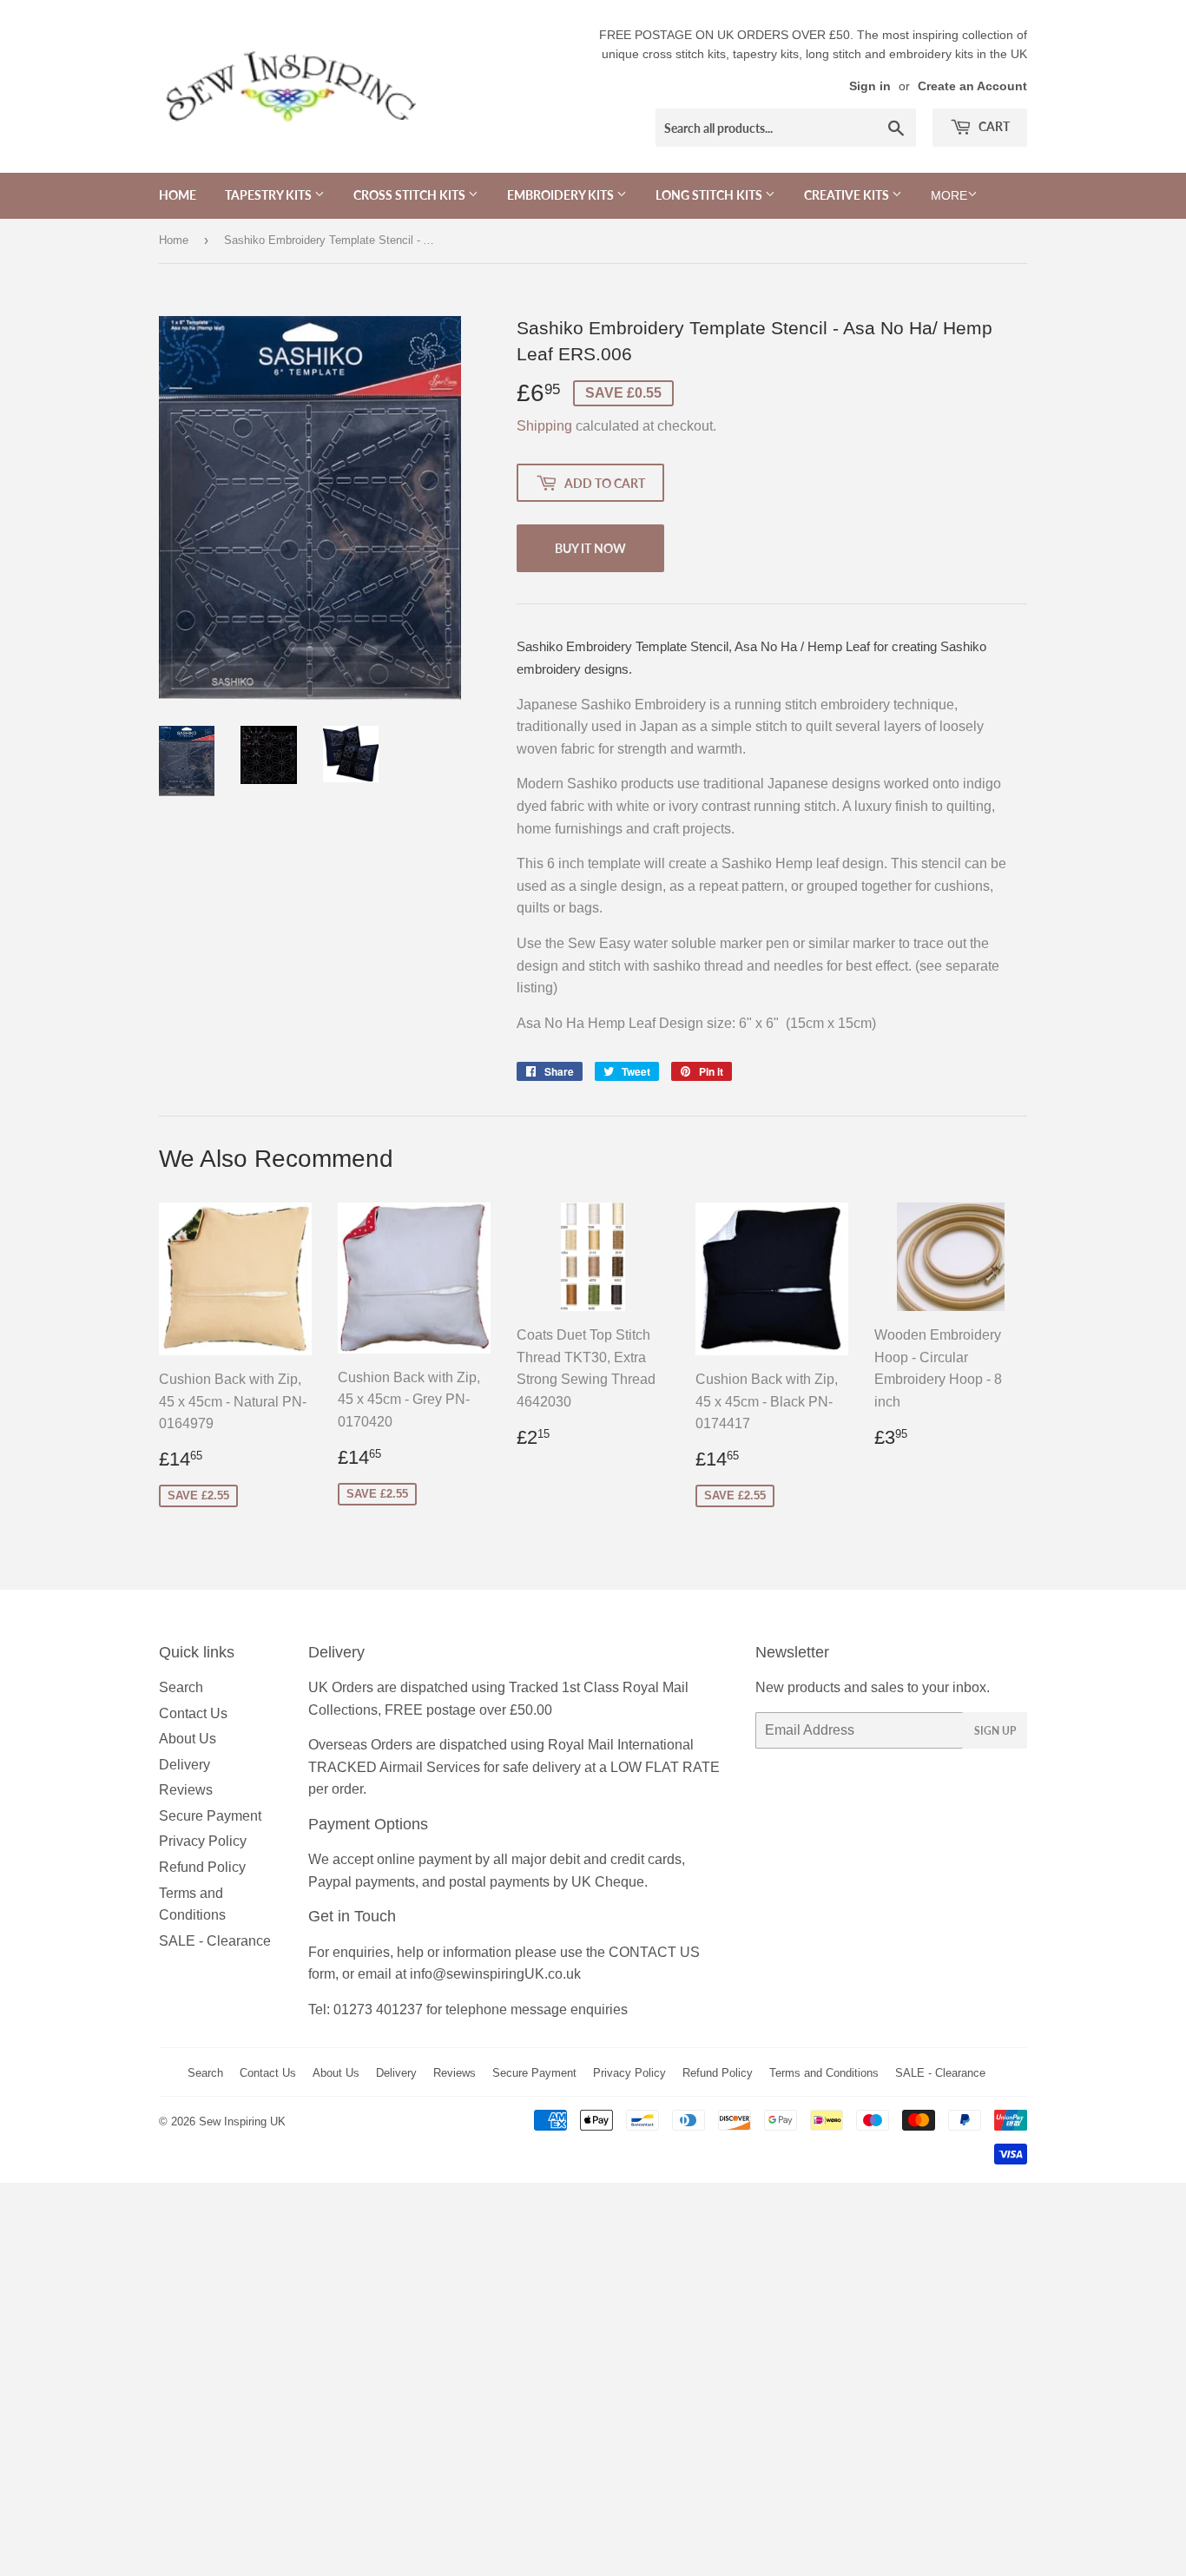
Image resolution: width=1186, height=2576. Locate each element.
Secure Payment (210, 1816)
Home (178, 195)
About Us (188, 1739)
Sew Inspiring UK (242, 2121)
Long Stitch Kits (710, 195)
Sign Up (995, 1731)
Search (181, 1687)
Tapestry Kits (270, 195)
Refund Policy (202, 1867)
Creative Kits (848, 195)
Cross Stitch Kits (411, 195)
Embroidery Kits (562, 195)
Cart (993, 126)
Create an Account (972, 86)
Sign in (870, 86)
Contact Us (193, 1713)
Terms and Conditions (824, 2073)
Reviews (186, 1790)
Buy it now (590, 548)
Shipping (544, 426)
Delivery (184, 1765)
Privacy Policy (203, 1841)
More (949, 195)
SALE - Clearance (215, 1941)
